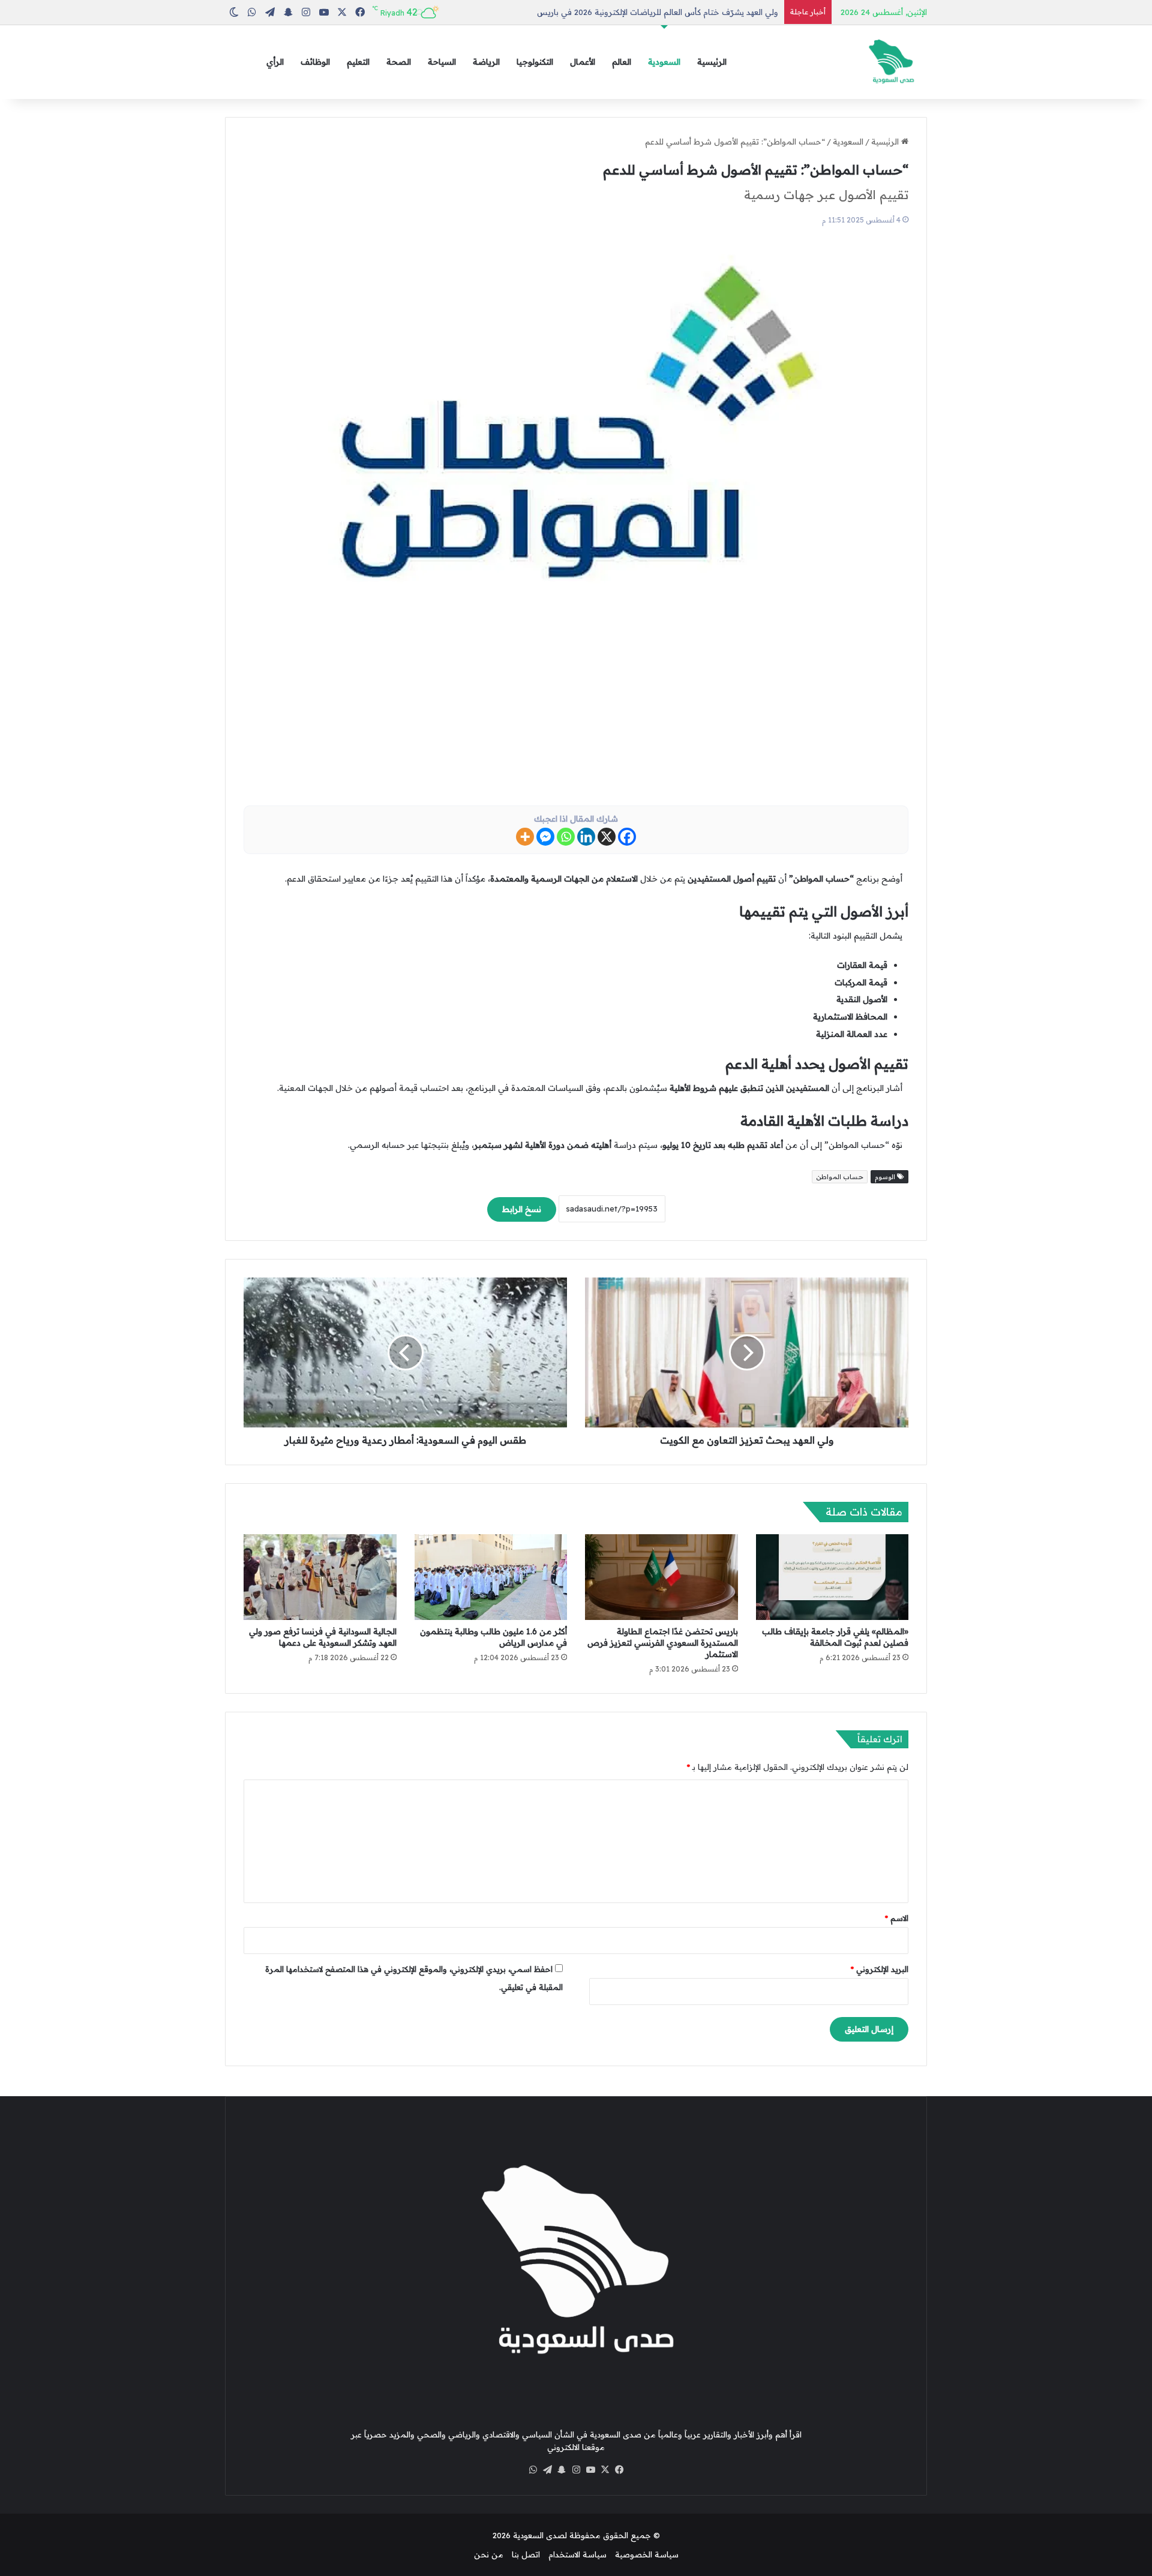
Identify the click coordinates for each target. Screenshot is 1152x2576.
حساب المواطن (840, 1177)
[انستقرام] (576, 2470)
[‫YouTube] (590, 2470)
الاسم (897, 1918)
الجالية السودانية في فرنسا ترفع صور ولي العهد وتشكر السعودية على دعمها (323, 1637)
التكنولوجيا (535, 62)
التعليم (358, 62)
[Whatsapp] (566, 837)
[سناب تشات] (562, 2470)
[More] (525, 837)
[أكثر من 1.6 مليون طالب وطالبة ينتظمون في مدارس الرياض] (491, 1577)
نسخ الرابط (522, 1209)
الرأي (275, 62)
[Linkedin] (586, 837)
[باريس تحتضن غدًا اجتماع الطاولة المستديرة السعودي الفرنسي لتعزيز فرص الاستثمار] (661, 1577)
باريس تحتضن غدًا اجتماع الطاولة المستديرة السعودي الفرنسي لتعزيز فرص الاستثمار (663, 1643)
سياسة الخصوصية (647, 2554)
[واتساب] (533, 2470)
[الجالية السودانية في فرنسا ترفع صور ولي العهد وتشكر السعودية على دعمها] (320, 1577)
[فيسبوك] (619, 2470)
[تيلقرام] (547, 2470)
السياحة (442, 62)
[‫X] (605, 2470)
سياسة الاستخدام (577, 2554)
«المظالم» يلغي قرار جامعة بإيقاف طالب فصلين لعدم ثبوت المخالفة (835, 1637)
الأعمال (583, 62)
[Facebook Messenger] (545, 837)
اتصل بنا (526, 2554)
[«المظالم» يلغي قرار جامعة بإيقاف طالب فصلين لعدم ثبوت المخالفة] (832, 1577)
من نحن (489, 2554)
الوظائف (315, 62)
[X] (607, 837)
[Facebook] (627, 837)
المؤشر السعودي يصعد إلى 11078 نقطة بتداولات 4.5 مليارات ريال (667, 12)
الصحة (399, 62)
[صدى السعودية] (891, 62)
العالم (622, 62)
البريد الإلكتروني (880, 1969)
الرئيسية (712, 62)
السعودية (664, 62)
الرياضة (486, 62)
